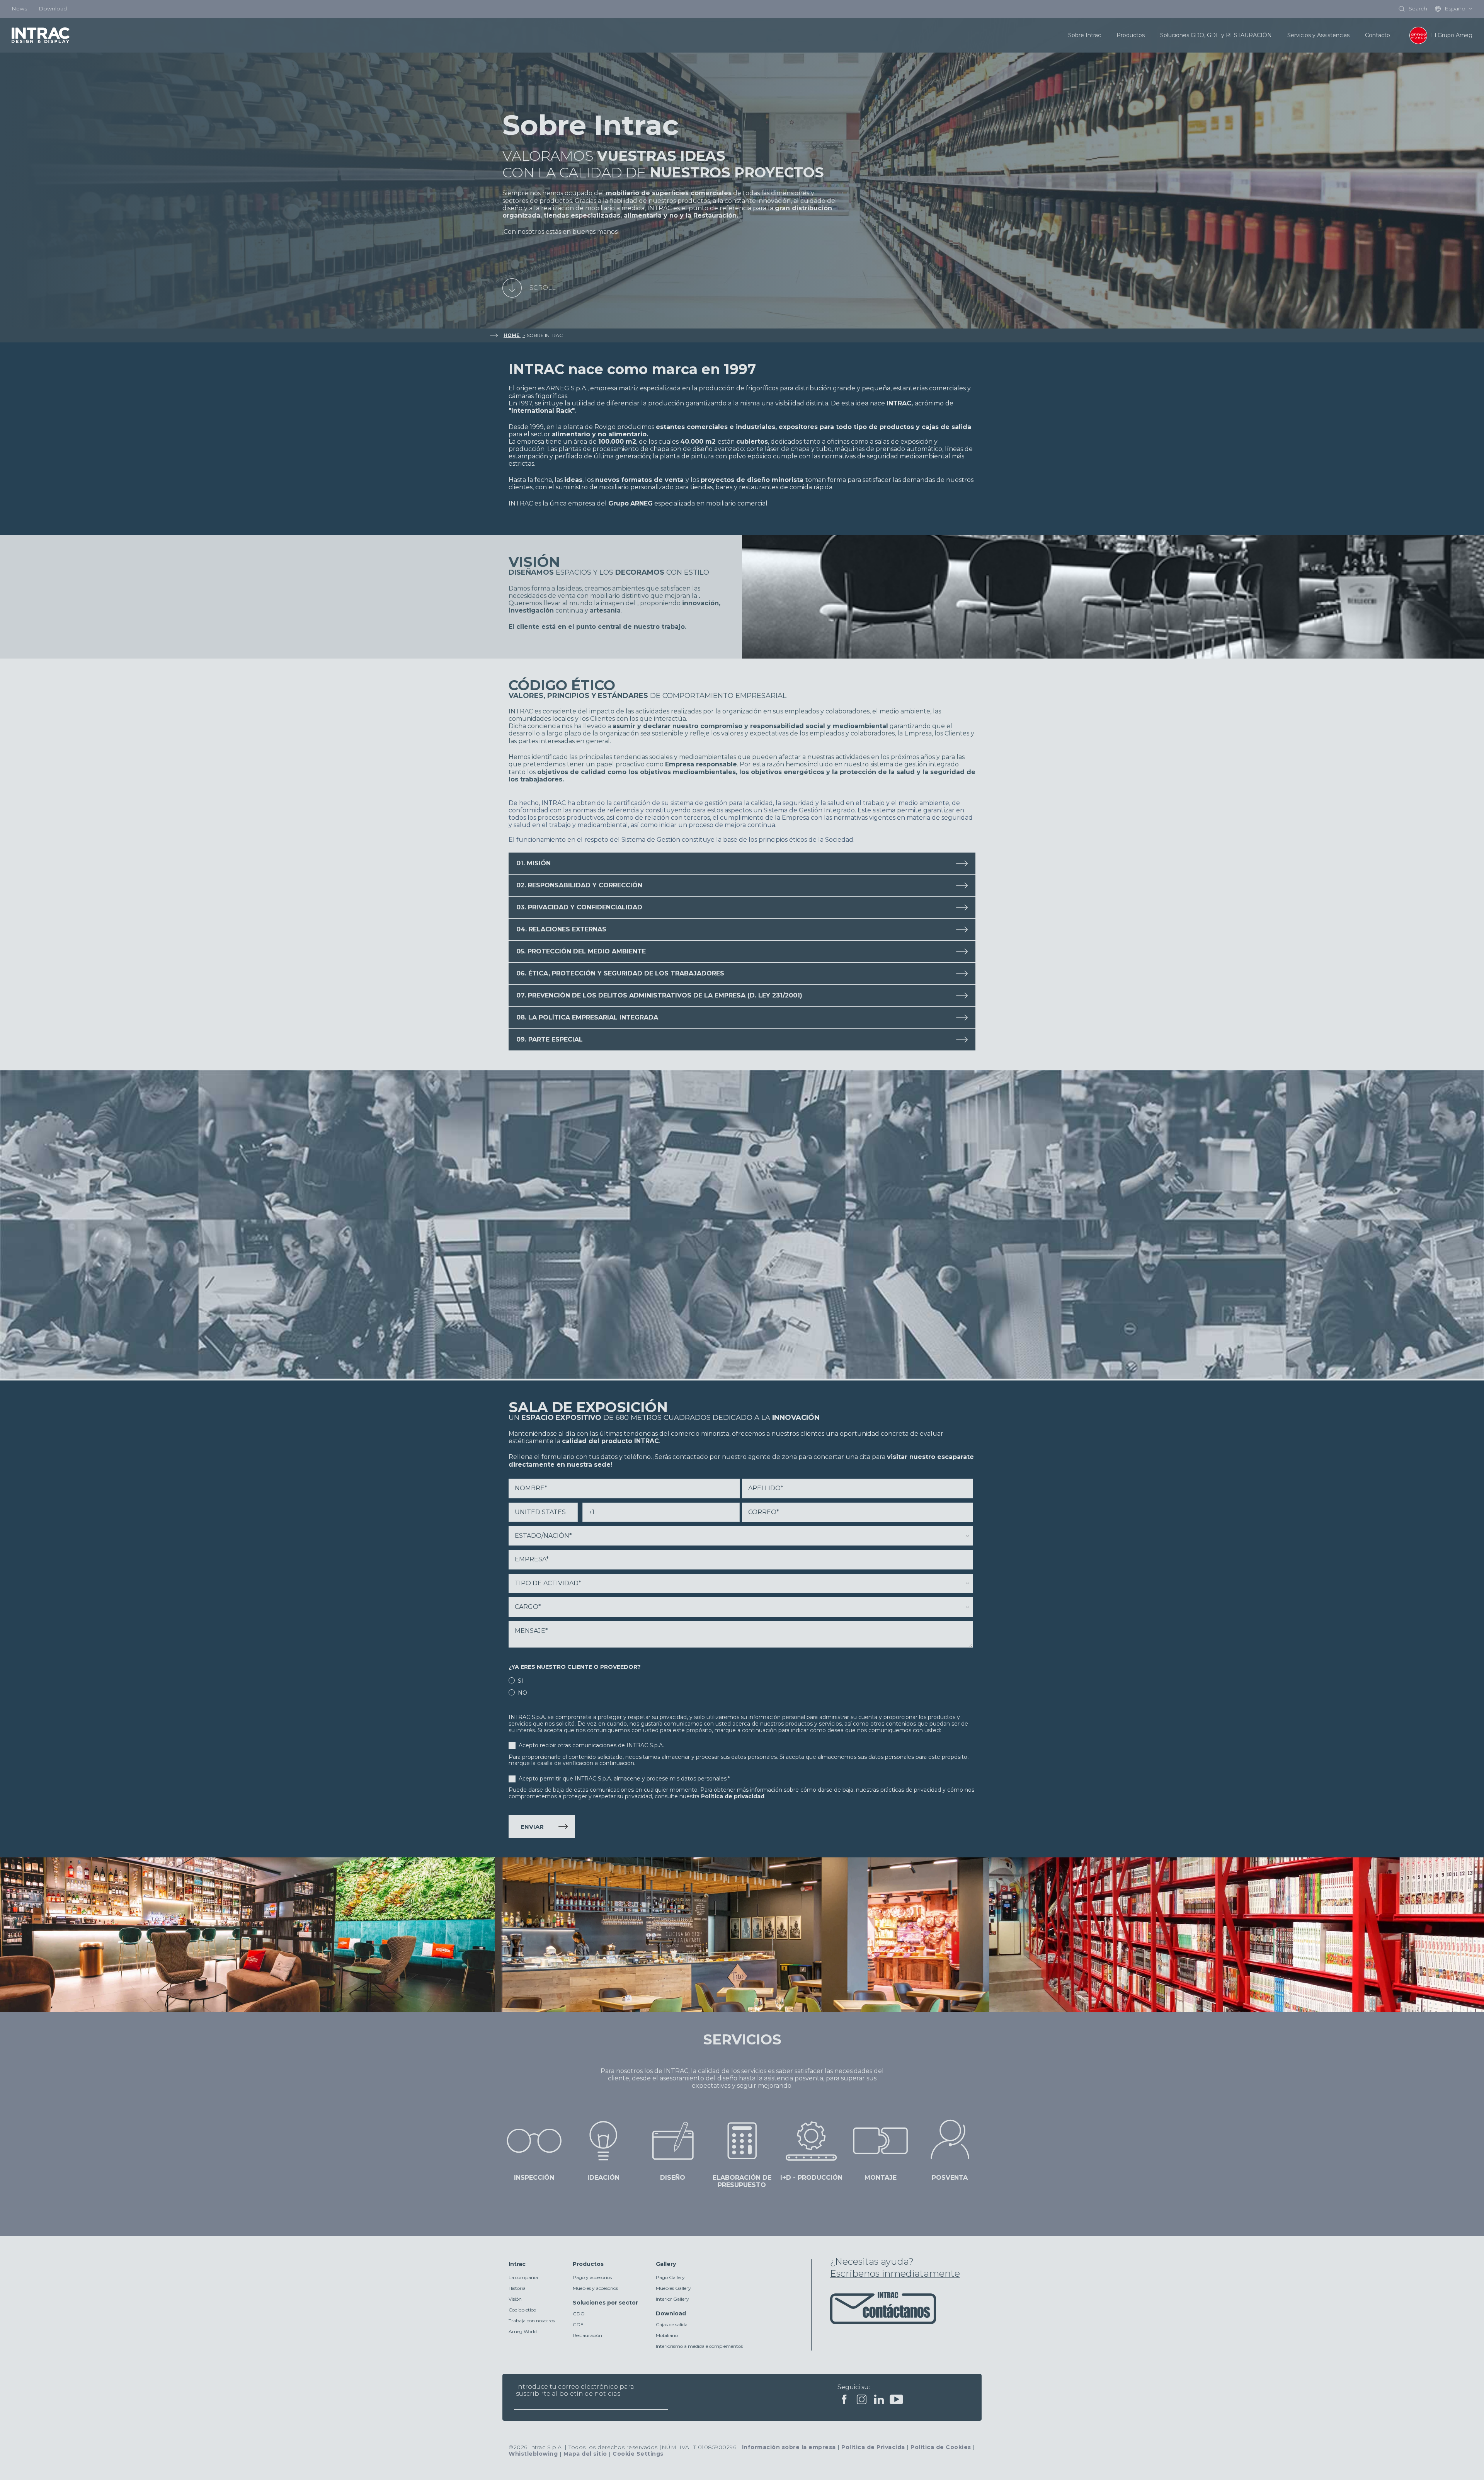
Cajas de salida (672, 2324)
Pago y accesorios (592, 2277)
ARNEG (642, 503)
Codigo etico (522, 2310)
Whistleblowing (533, 2454)
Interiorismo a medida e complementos (699, 2346)
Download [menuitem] (53, 9)
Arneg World (523, 2331)
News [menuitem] (19, 9)
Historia (517, 2288)
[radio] (741, 1680)
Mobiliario (667, 2335)
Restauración (587, 2335)
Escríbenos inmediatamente (895, 2273)
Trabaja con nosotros (532, 2321)
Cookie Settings (638, 2454)
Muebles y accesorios (595, 2288)
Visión (515, 2299)
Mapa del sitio (585, 2454)
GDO (579, 2314)
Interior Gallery (672, 2299)
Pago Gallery (670, 2277)
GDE (578, 2324)
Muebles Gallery (673, 2288)
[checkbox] (741, 1686)
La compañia (523, 2277)
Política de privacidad (733, 1796)
